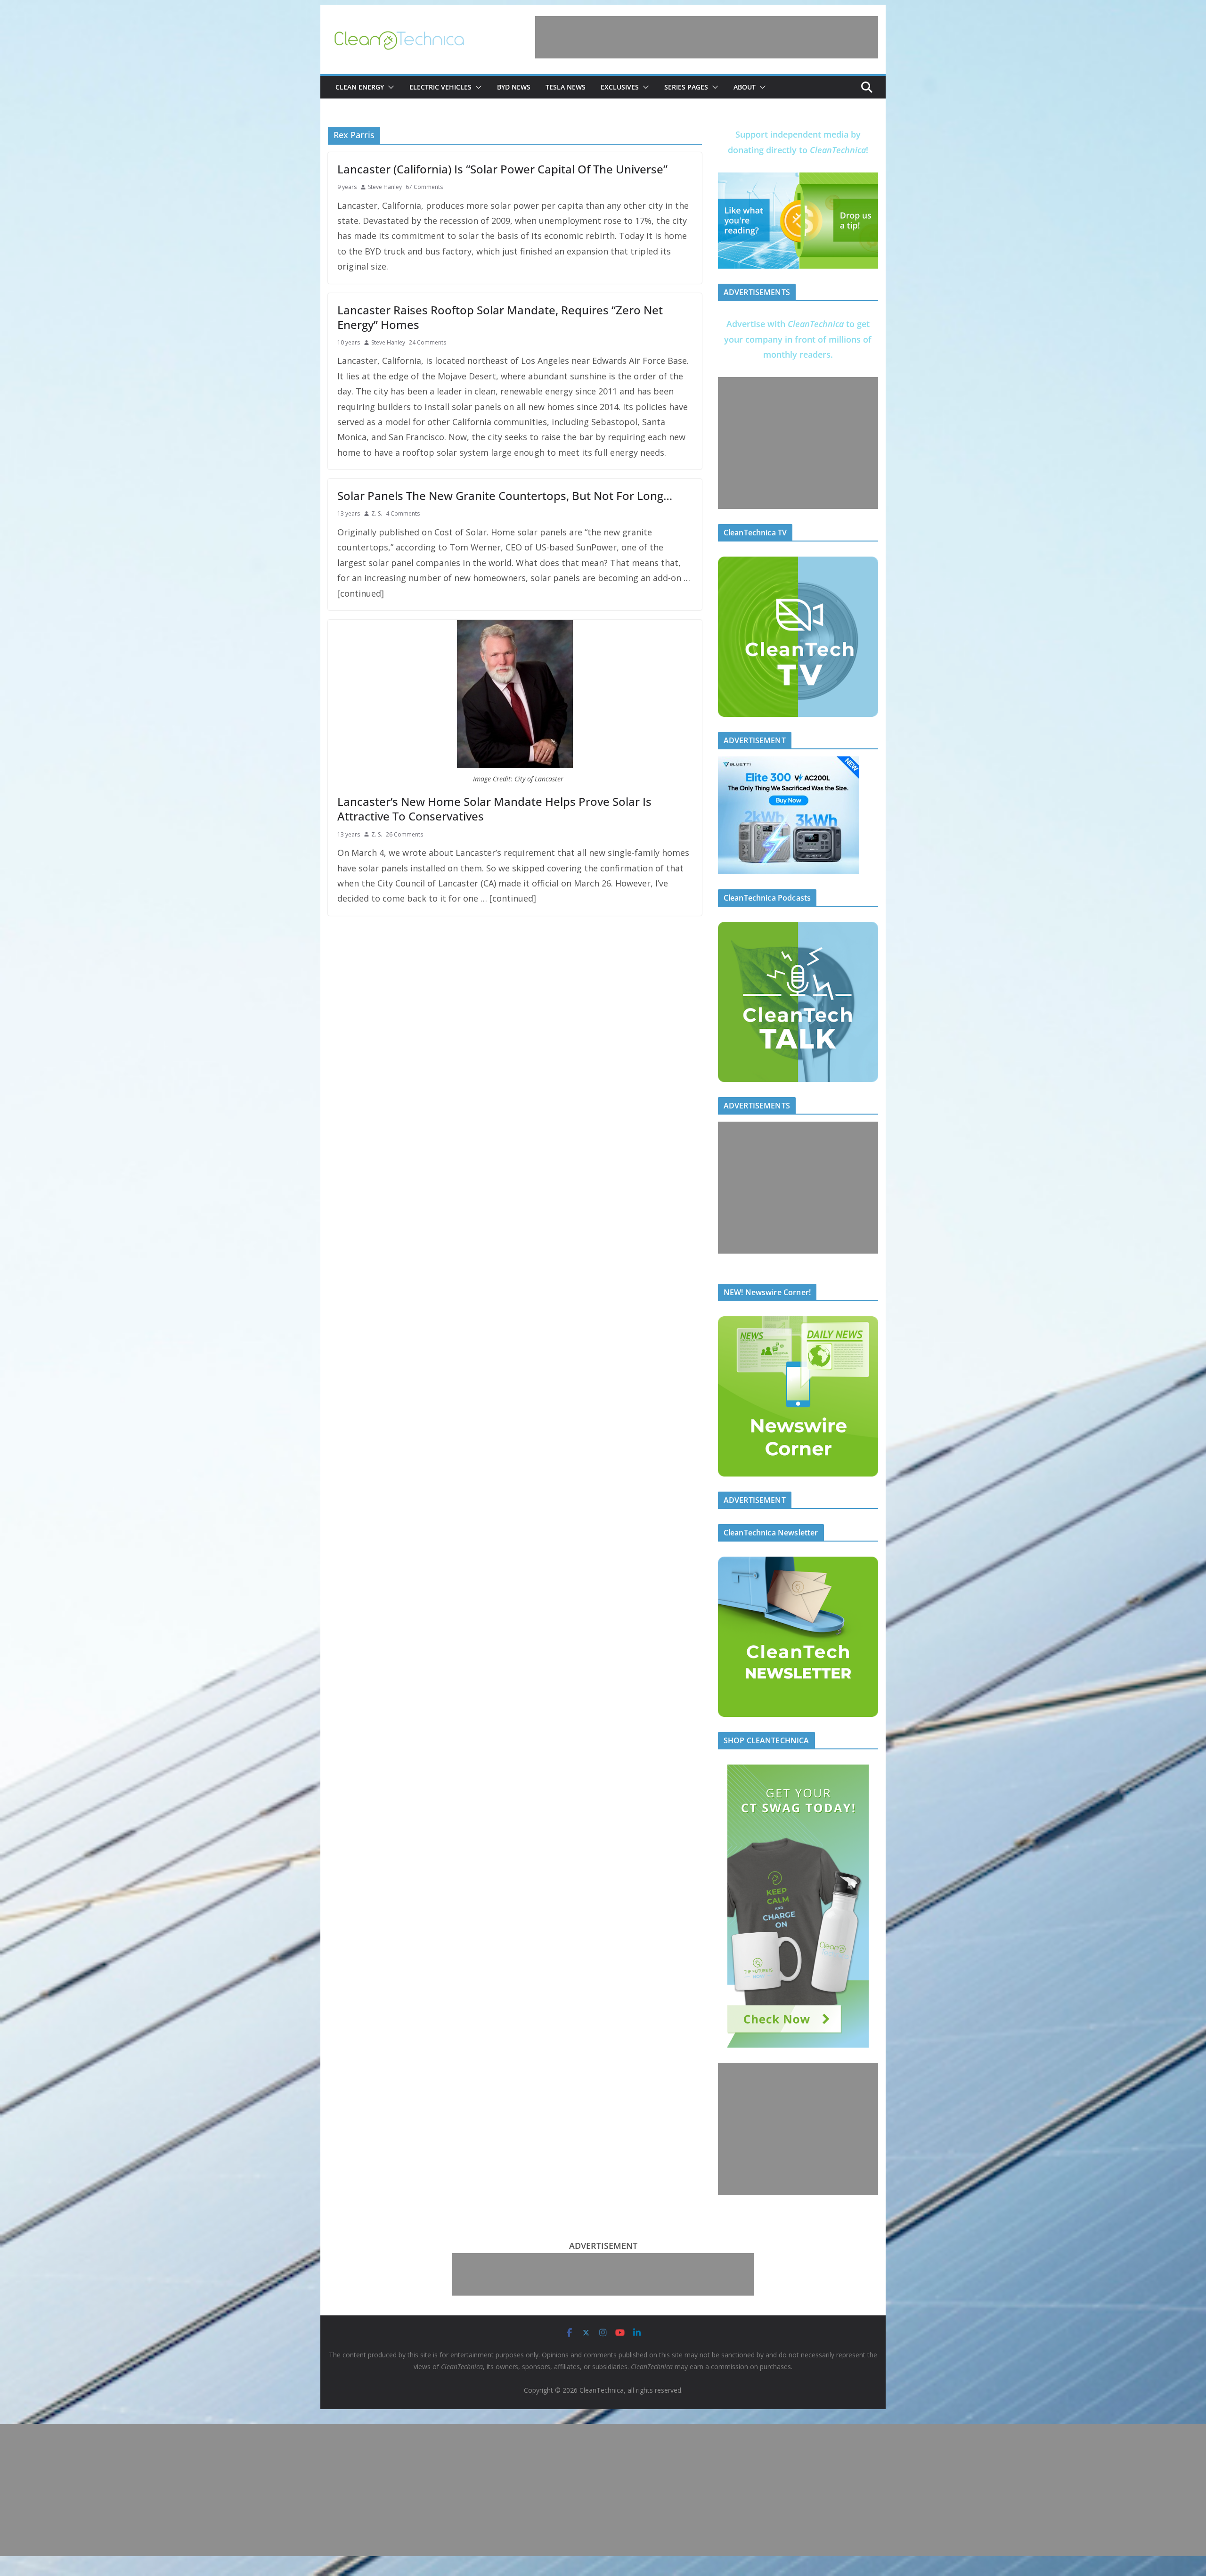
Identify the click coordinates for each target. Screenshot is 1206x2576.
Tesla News (566, 87)
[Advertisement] (707, 37)
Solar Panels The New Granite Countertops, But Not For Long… (505, 496)
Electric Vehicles (440, 87)
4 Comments (403, 513)
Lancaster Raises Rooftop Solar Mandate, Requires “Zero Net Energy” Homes (500, 317)
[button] (389, 87)
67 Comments (424, 187)
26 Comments (404, 834)
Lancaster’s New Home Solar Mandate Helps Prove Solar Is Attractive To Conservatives (494, 809)
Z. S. (377, 513)
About (745, 87)
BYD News (514, 87)
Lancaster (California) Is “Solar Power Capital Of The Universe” (502, 169)
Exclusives (620, 87)
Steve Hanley (385, 187)
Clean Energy (360, 87)
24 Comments (428, 342)
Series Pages (686, 87)
